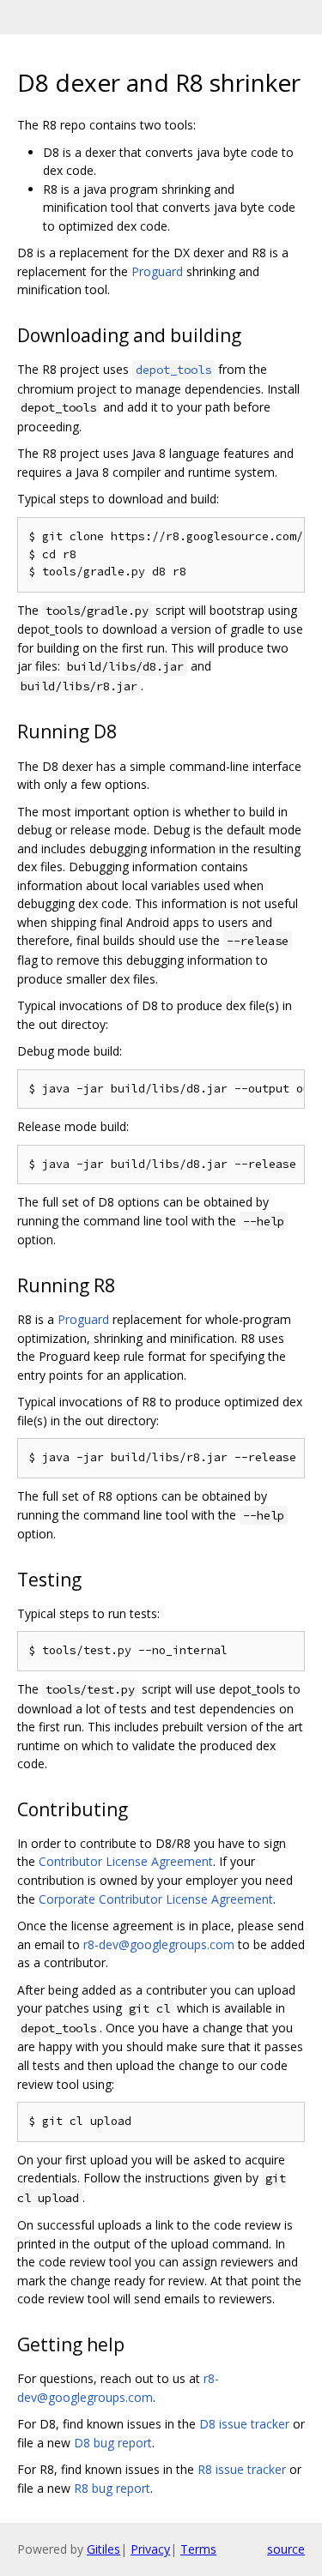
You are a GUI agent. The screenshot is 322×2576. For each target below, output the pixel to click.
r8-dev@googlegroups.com (159, 1944)
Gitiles (103, 2549)
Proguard (157, 271)
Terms (198, 2549)
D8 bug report (113, 2443)
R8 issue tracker (242, 2469)
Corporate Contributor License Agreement (156, 1899)
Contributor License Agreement (126, 1861)
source (286, 2549)
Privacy (150, 2549)
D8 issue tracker (244, 2424)
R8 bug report (112, 2488)
